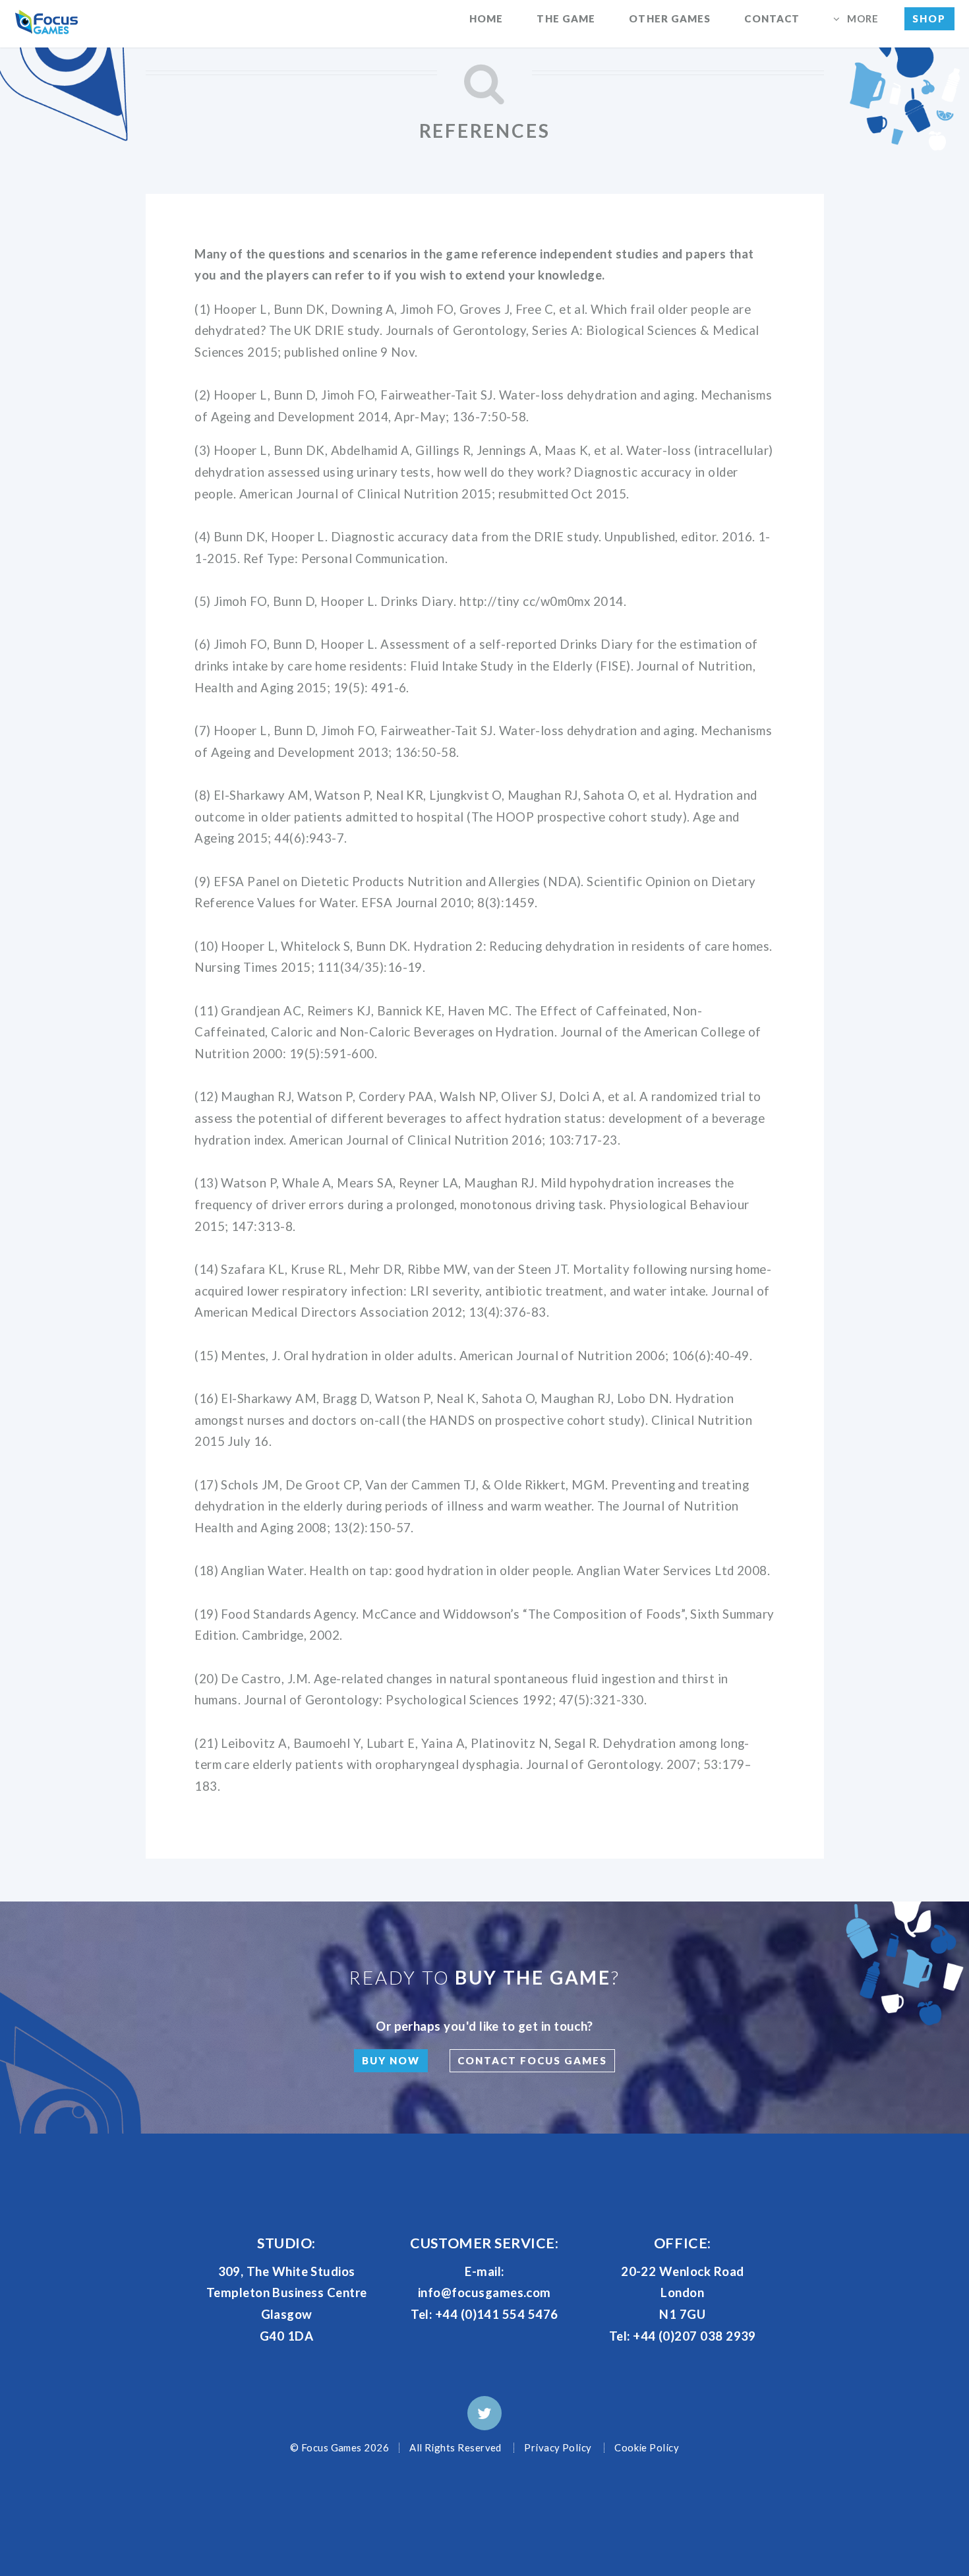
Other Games (670, 18)
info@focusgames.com (484, 2292)
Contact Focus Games (532, 2060)
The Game (566, 18)
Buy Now (391, 2060)
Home (486, 18)
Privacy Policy (558, 2447)
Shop (929, 18)
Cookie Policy (647, 2447)
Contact (772, 18)
